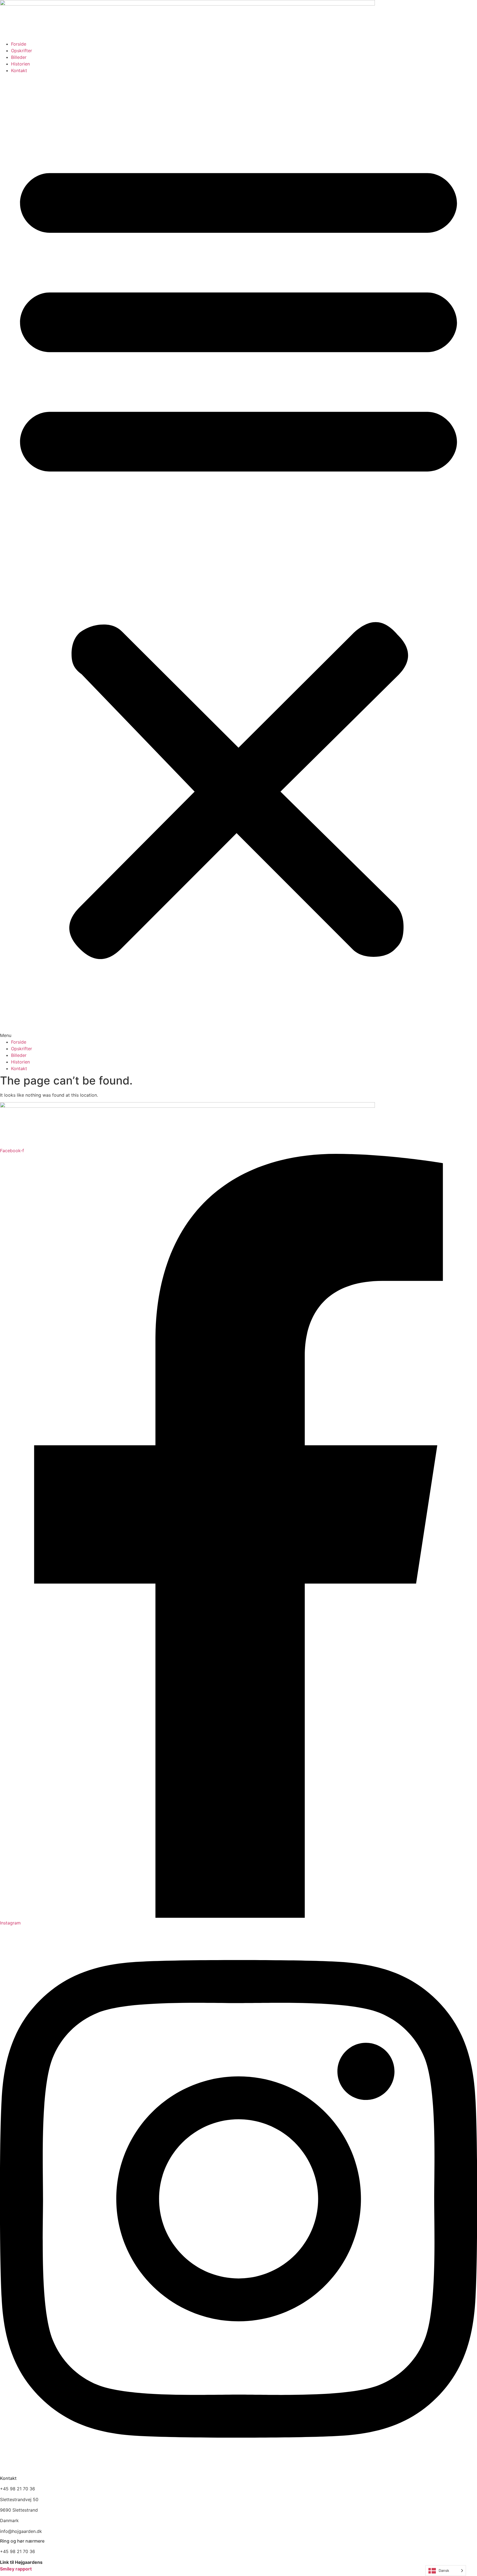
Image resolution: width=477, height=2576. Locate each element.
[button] (239, 556)
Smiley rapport (16, 2569)
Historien (20, 64)
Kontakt (19, 70)
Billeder (19, 57)
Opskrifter (22, 51)
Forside (19, 44)
